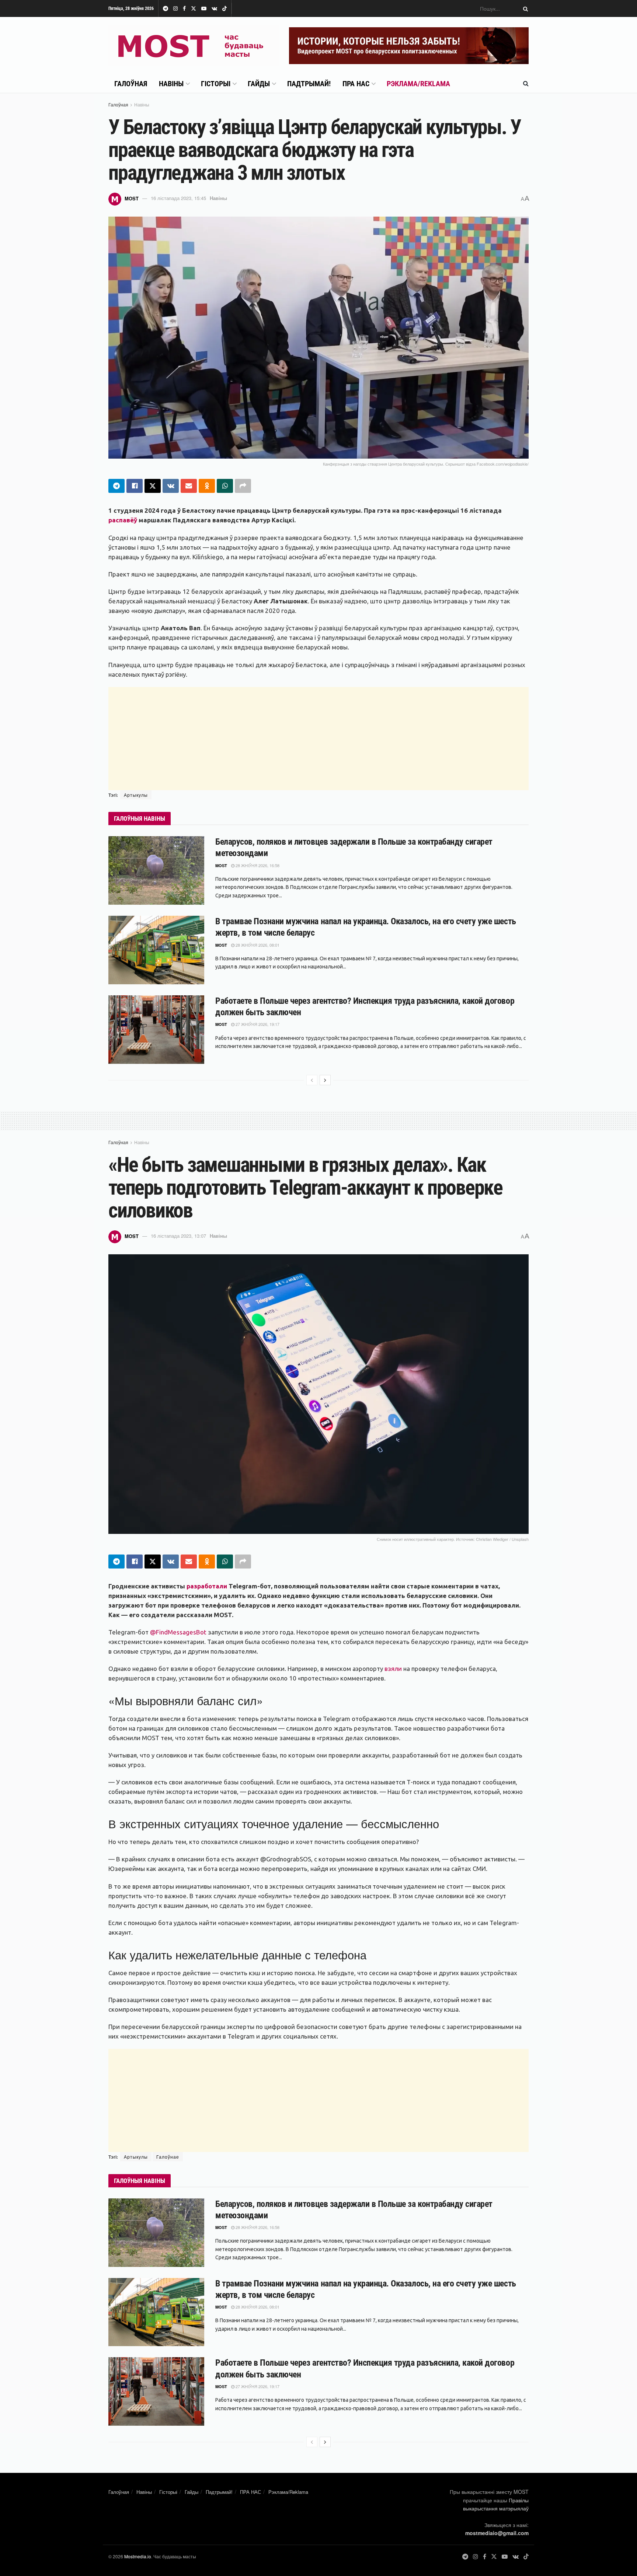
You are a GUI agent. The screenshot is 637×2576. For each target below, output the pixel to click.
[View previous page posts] (312, 1080)
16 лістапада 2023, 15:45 (178, 198)
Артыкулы (136, 795)
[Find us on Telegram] (166, 9)
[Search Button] (524, 8)
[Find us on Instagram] (175, 9)
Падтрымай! (309, 84)
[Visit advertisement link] (409, 46)
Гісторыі (216, 84)
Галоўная (131, 84)
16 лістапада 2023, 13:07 (178, 1236)
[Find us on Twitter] (194, 9)
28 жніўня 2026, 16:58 (257, 865)
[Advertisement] (318, 739)
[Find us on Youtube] (204, 9)
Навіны (171, 84)
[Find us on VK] (214, 9)
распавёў (123, 520)
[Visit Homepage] (194, 46)
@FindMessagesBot (178, 1632)
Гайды (259, 84)
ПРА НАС (356, 84)
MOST (132, 198)
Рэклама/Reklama (418, 84)
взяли (393, 1669)
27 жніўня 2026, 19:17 (257, 1024)
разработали (207, 1586)
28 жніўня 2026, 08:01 (257, 945)
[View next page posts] (325, 1080)
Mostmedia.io (138, 2556)
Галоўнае (168, 2157)
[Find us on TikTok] (224, 9)
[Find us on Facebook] (184, 9)
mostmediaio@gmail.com (497, 2533)
